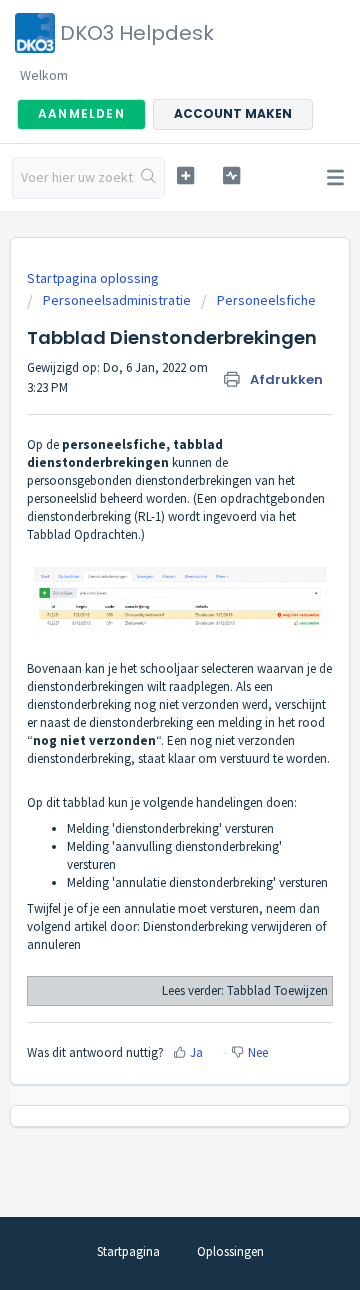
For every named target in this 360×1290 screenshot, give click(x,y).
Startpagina (128, 1251)
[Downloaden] (143, 636)
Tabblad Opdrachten (82, 534)
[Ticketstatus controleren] (231, 175)
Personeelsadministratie (117, 300)
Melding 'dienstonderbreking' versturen (170, 828)
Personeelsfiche (266, 300)
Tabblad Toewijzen (277, 990)
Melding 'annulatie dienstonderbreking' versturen (197, 882)
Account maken (233, 113)
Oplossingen (230, 1251)
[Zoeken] (149, 178)
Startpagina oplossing (93, 278)
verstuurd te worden (273, 758)
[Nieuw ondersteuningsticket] (185, 175)
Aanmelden (81, 113)
